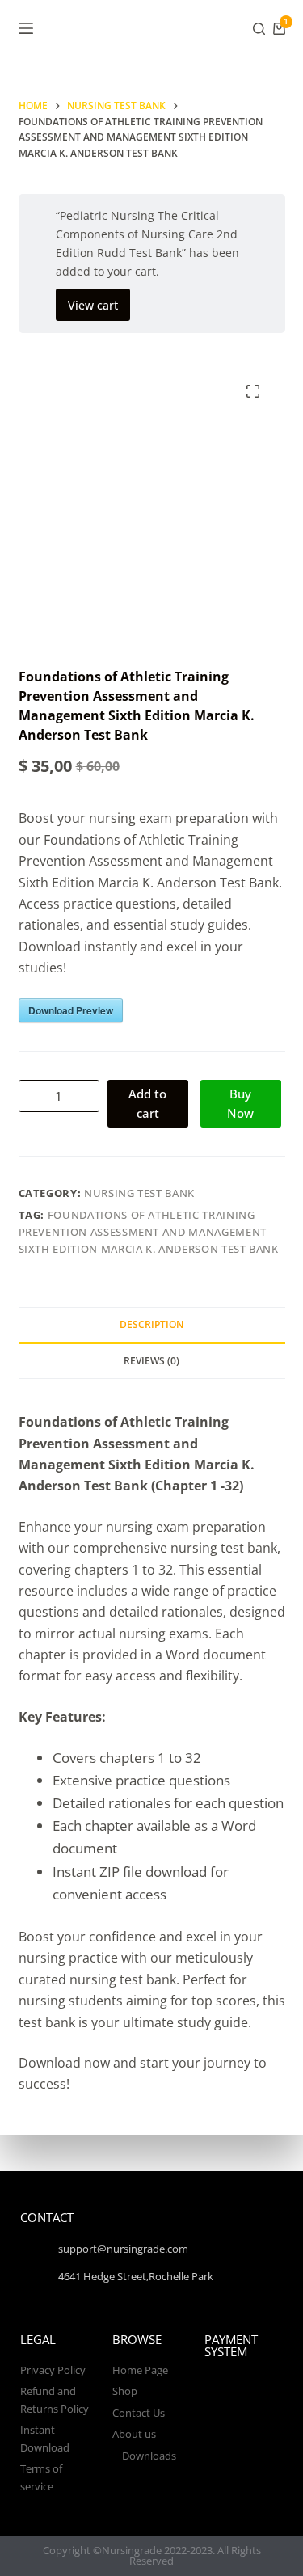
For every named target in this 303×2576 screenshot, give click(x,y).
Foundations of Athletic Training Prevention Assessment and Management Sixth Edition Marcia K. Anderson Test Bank (149, 1232)
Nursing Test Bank (139, 1193)
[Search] (259, 29)
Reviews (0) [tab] (151, 1361)
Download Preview (71, 1010)
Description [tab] (151, 1324)
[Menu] (26, 28)
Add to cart (147, 1104)
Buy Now (240, 1104)
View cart (93, 305)
